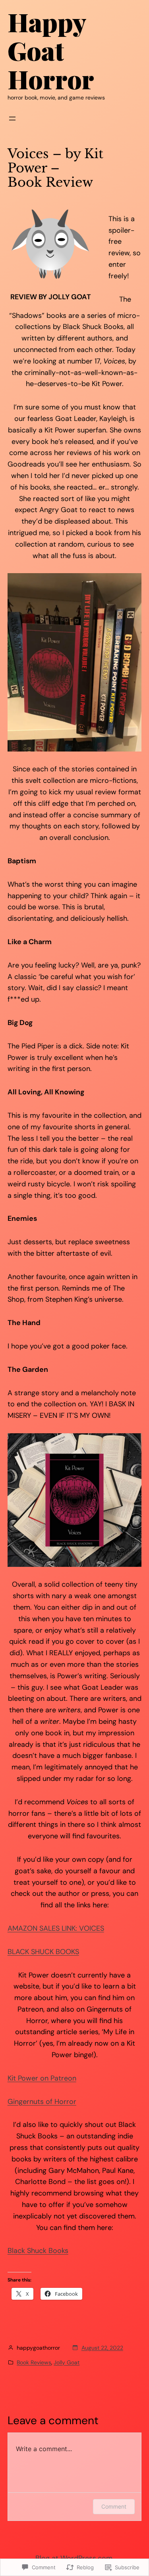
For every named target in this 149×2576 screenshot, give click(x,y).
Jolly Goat (67, 2362)
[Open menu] (12, 119)
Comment (114, 2506)
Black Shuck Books (38, 2251)
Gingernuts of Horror (42, 2102)
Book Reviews (34, 2362)
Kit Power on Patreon (42, 2078)
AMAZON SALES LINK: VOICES (56, 1928)
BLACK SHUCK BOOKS (43, 1952)
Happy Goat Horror (51, 50)
